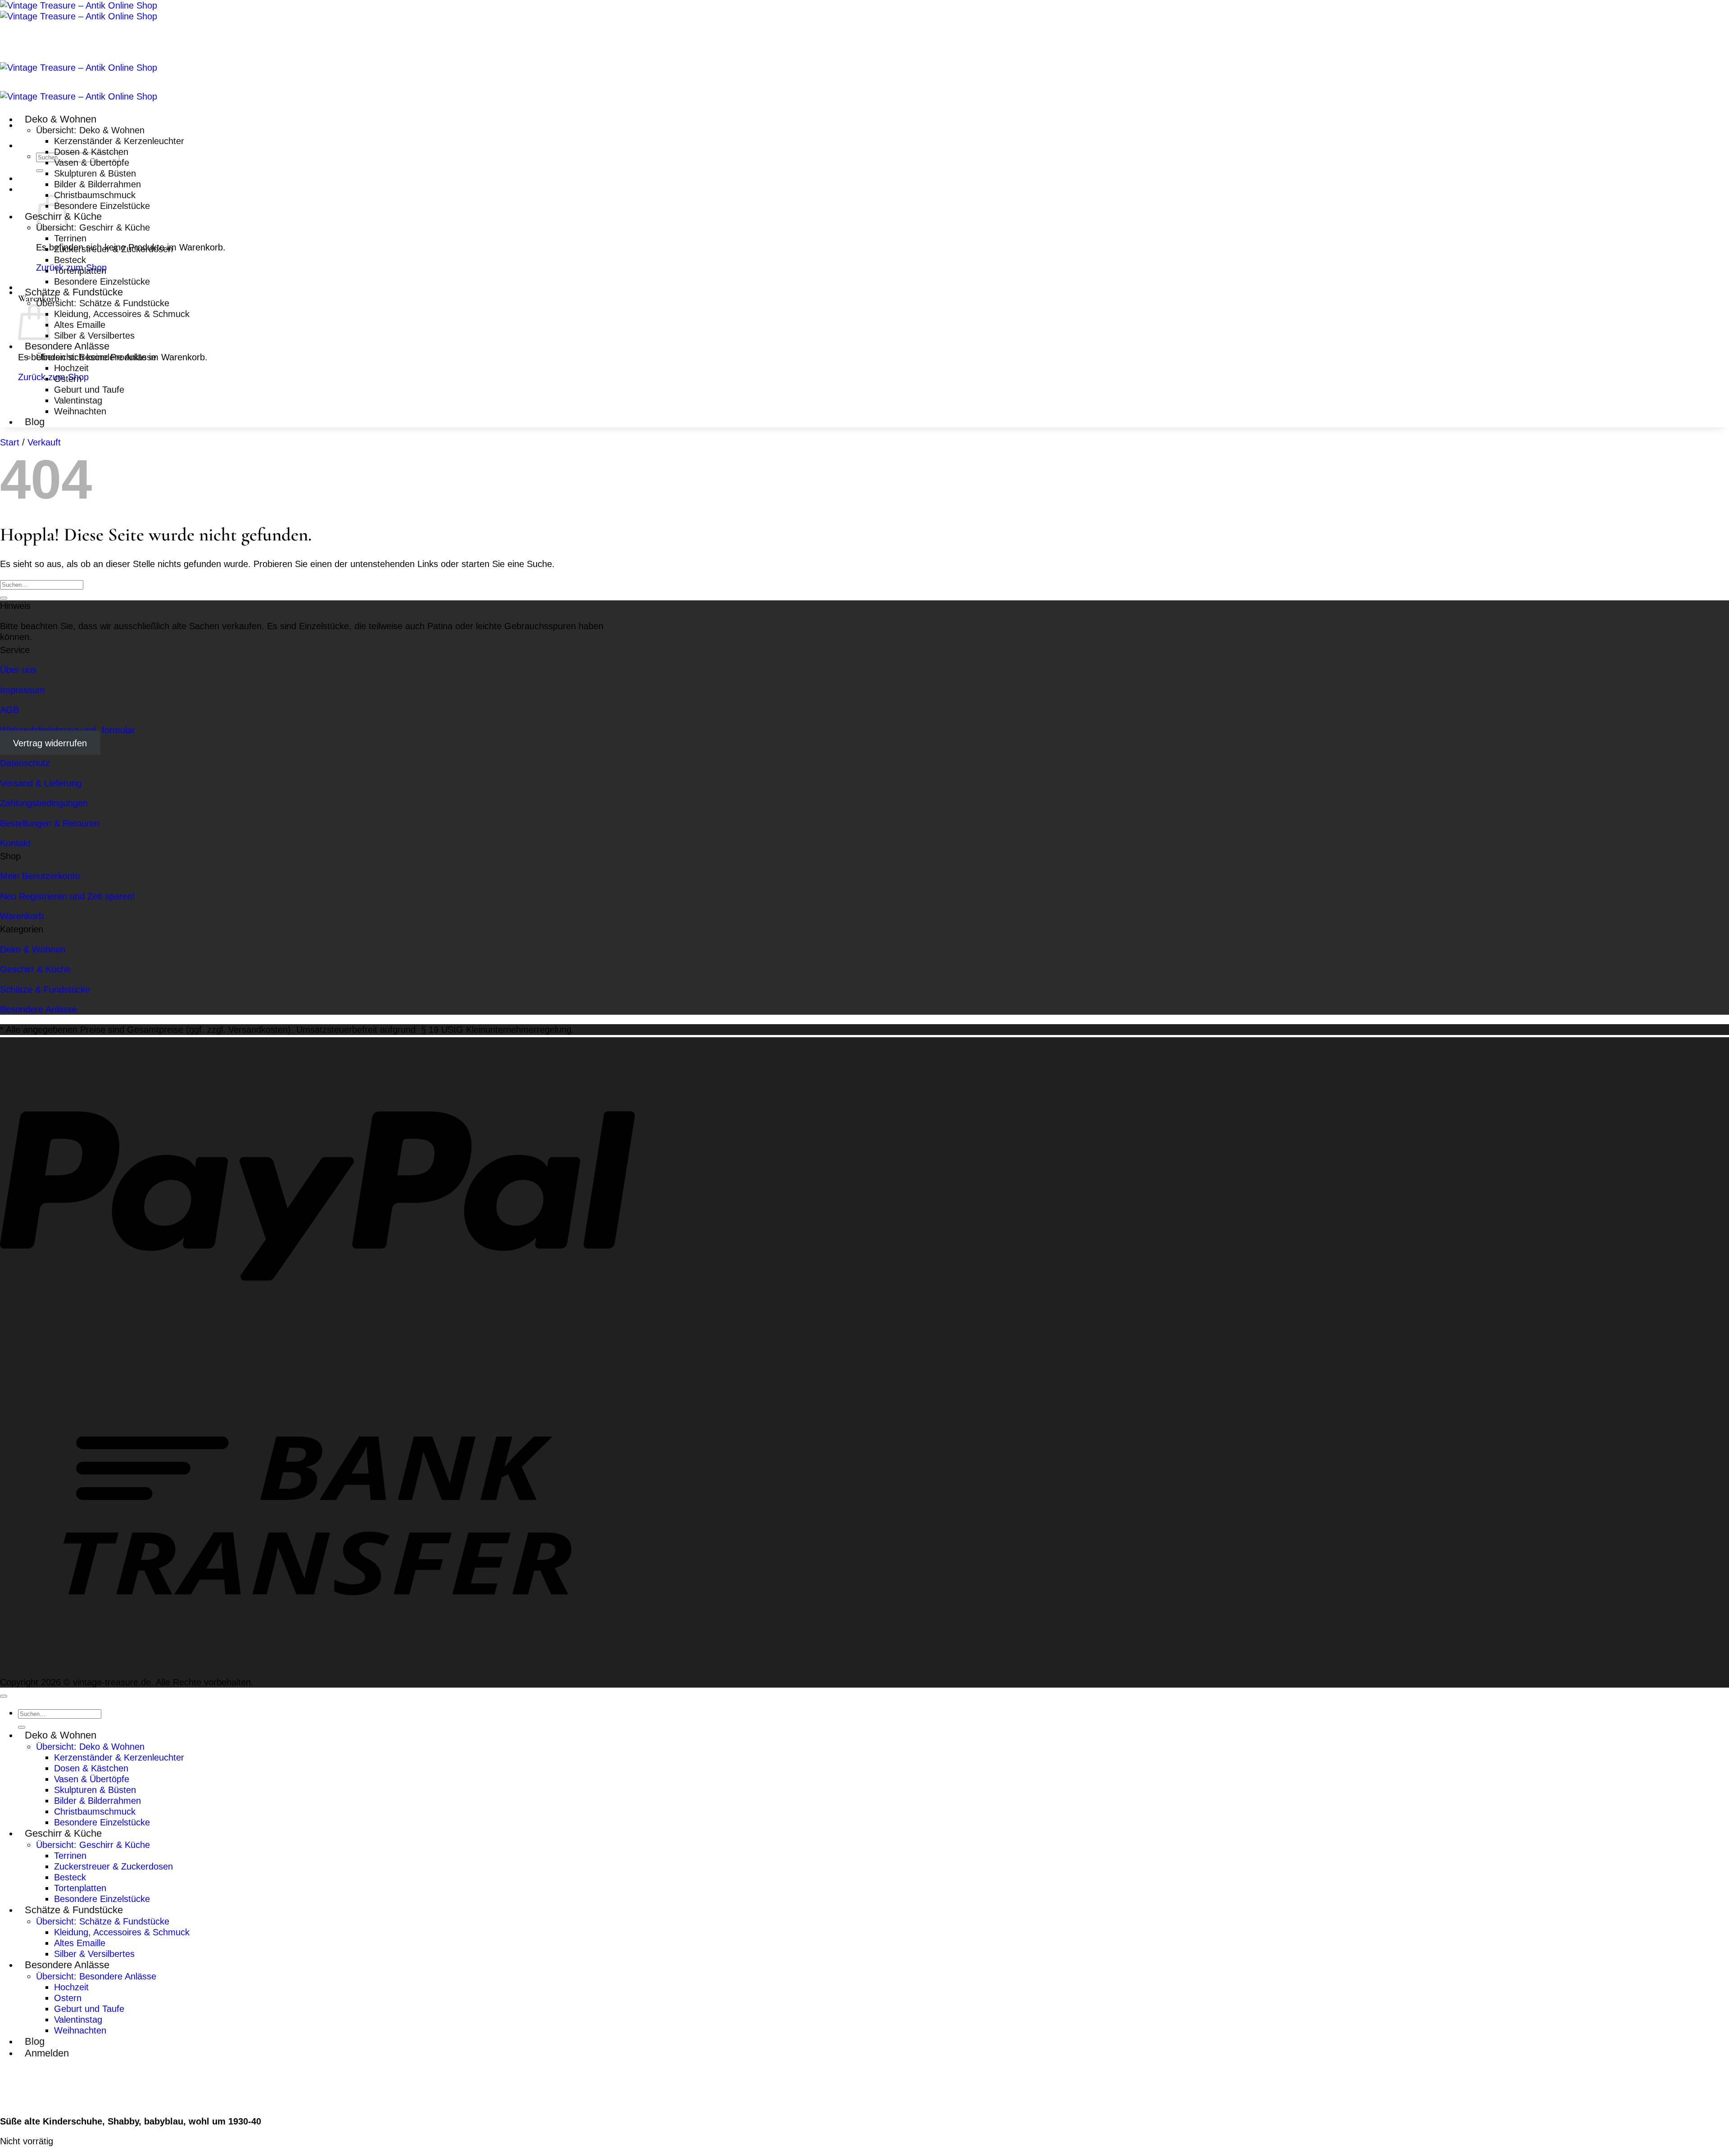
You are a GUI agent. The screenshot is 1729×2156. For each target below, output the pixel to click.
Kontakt (15, 843)
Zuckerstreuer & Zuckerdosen (113, 249)
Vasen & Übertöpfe (92, 162)
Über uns (18, 669)
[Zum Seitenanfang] (4, 1696)
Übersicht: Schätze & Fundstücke (103, 303)
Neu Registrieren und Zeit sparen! (68, 896)
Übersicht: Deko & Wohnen (90, 130)
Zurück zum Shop (53, 377)
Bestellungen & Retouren (50, 823)
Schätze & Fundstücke (74, 292)
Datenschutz (25, 763)
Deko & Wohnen (61, 119)
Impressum (23, 690)
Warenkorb (22, 916)
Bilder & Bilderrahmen (97, 184)
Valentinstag (78, 400)
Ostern (68, 379)
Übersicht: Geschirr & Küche (93, 227)
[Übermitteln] (40, 171)
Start (10, 442)
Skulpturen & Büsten (95, 173)
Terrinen (70, 238)
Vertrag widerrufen (50, 743)
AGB (9, 710)
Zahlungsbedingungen (44, 803)
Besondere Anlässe (67, 346)
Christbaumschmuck (95, 195)
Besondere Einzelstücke (102, 206)
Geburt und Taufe (89, 389)
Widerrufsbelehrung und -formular (68, 730)
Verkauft (44, 442)
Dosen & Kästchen (91, 152)
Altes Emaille (80, 325)
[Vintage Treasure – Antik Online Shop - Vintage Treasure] (79, 11)
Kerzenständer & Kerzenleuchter (119, 141)
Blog (35, 422)
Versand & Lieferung (41, 783)
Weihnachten (80, 411)
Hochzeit (71, 368)
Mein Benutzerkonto (40, 876)
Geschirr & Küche (35, 969)
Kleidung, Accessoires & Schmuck (122, 314)
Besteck (70, 260)
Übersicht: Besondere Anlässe (96, 357)
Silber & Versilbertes (94, 335)
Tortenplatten (80, 270)
